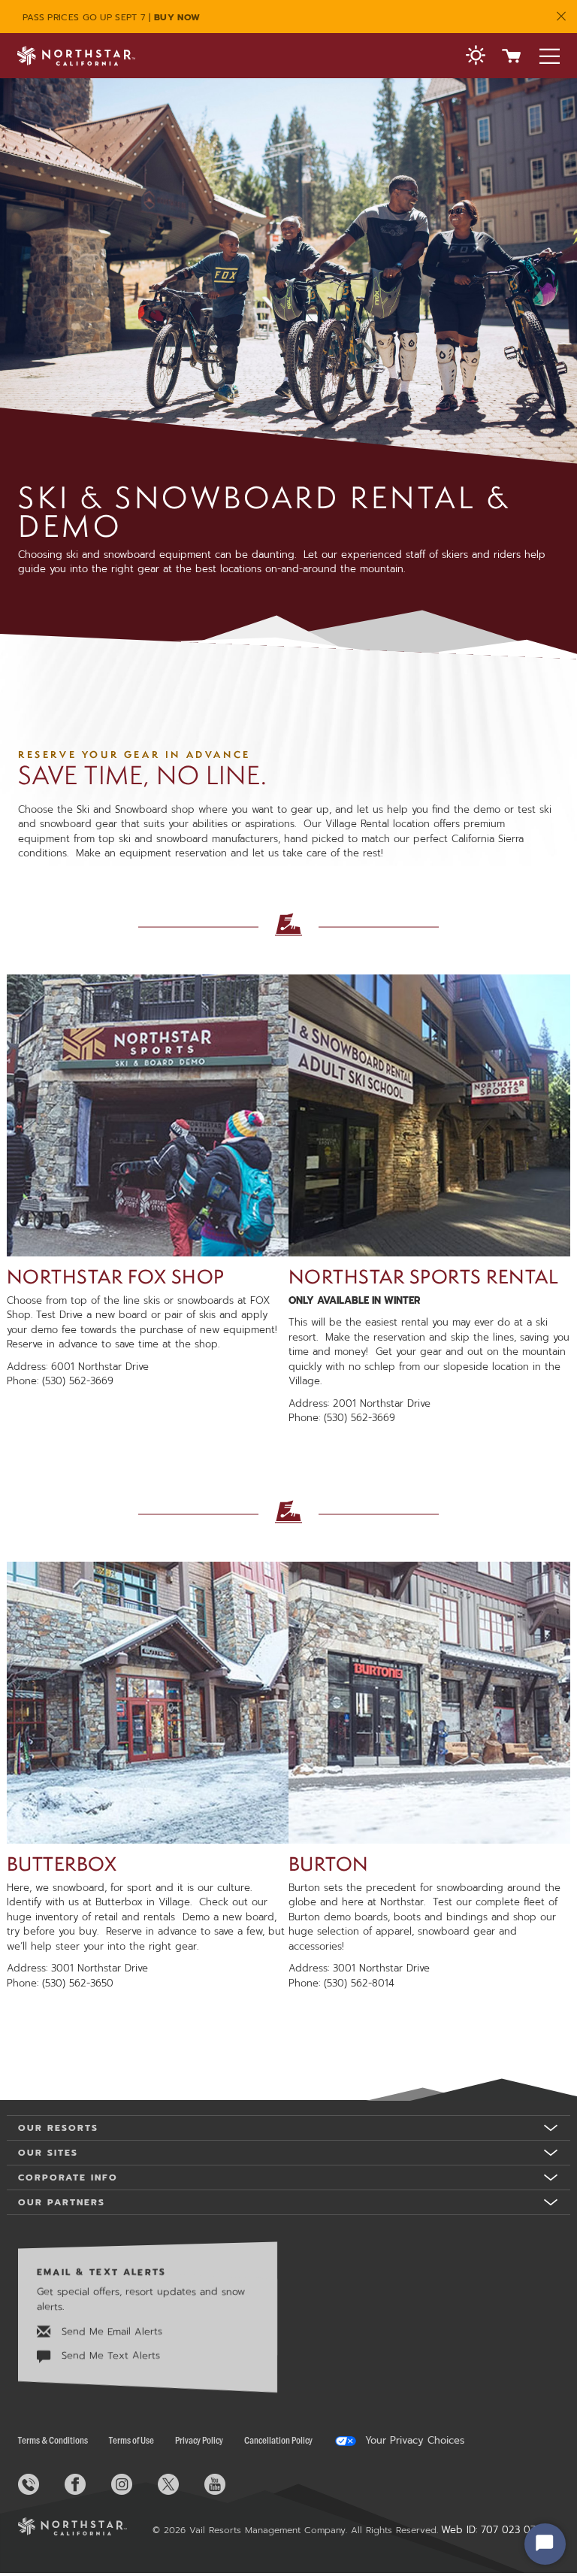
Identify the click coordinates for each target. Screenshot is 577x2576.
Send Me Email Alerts (110, 2331)
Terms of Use (131, 2440)
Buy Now (177, 17)
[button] (476, 57)
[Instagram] (133, 2484)
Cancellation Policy (278, 2440)
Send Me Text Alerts (109, 2356)
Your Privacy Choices (413, 2441)
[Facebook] (86, 2484)
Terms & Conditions (53, 2440)
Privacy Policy (199, 2440)
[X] (180, 2484)
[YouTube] (226, 2484)
